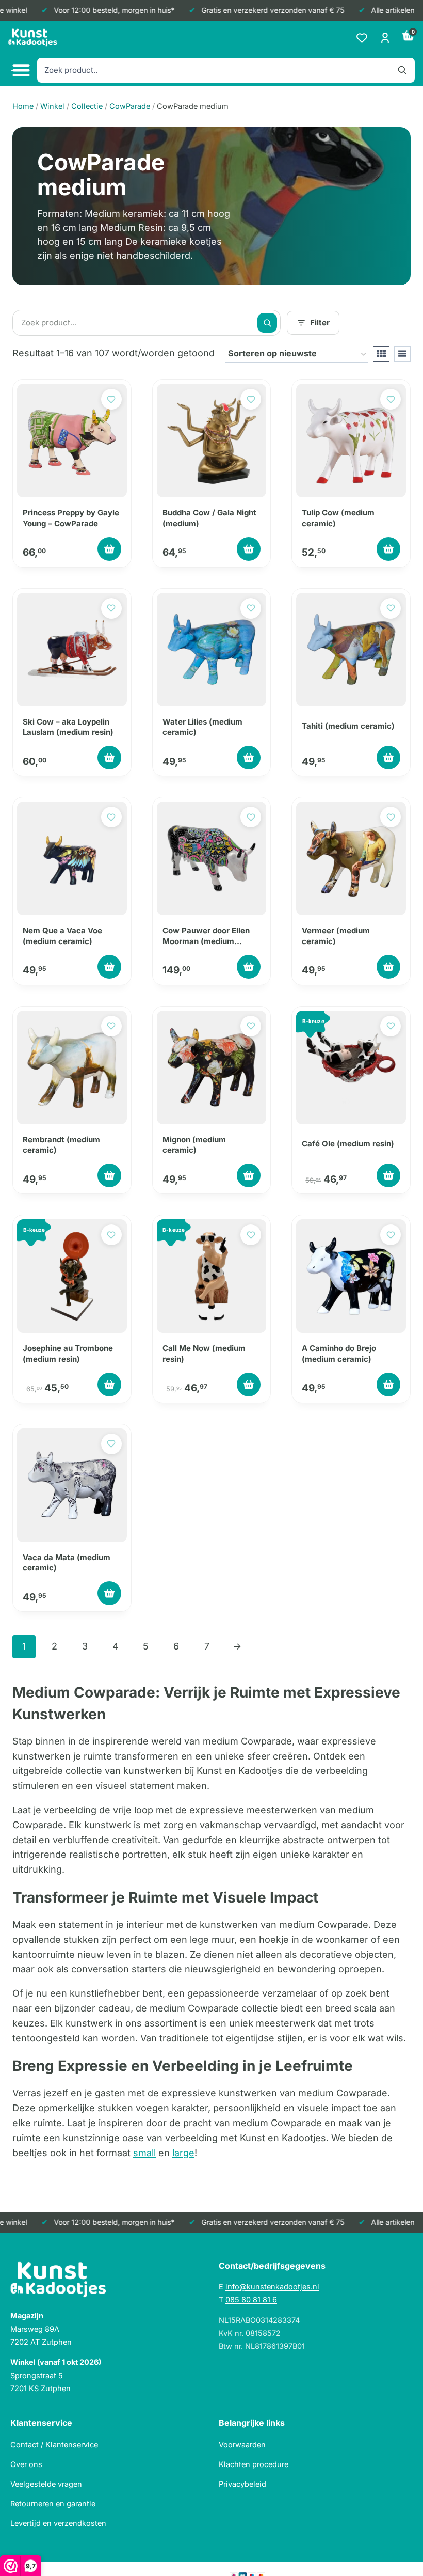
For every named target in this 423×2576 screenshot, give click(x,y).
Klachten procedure (254, 2464)
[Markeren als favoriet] (111, 399)
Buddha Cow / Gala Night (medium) (209, 518)
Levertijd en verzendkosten (58, 2523)
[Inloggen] (385, 38)
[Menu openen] (20, 70)
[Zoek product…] (267, 323)
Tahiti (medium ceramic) (348, 726)
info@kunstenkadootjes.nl (272, 2287)
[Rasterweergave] (381, 354)
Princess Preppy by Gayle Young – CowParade (71, 518)
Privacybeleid (242, 2484)
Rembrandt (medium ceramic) (61, 1145)
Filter (320, 323)
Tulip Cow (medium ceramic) (338, 518)
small (144, 2153)
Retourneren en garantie (53, 2503)
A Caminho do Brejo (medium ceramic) (339, 1353)
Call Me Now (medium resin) (204, 1353)
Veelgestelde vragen (46, 2484)
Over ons (26, 2464)
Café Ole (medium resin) (348, 1144)
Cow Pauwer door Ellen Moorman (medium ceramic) (206, 936)
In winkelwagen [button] (109, 549)
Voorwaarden (242, 2445)
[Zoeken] (402, 70)
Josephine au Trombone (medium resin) (68, 1353)
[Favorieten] (362, 38)
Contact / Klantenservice (54, 2445)
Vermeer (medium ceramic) (336, 936)
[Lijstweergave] (402, 354)
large (183, 2153)
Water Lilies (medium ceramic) (202, 727)
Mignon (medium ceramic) (194, 1145)
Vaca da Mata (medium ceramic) (67, 1562)
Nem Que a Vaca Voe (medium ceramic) (62, 936)
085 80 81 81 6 (251, 2299)
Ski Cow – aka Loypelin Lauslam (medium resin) (68, 727)
